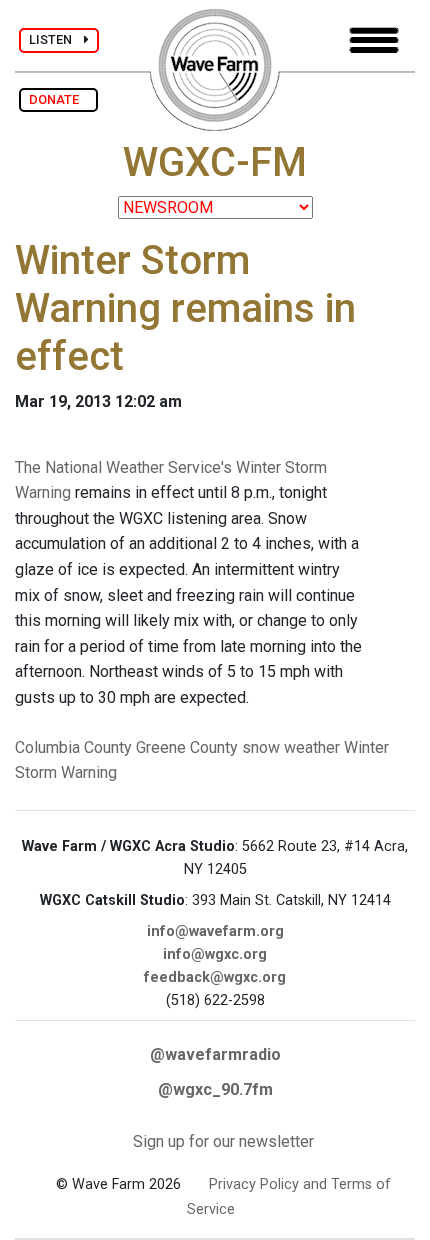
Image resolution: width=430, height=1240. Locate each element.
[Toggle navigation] (374, 40)
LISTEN (56, 39)
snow (261, 747)
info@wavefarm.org (215, 931)
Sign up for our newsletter (223, 1141)
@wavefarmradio (215, 1054)
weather (312, 747)
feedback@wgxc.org (215, 977)
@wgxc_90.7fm (215, 1089)
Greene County (187, 747)
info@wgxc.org (215, 954)
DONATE (58, 99)
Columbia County (73, 747)
